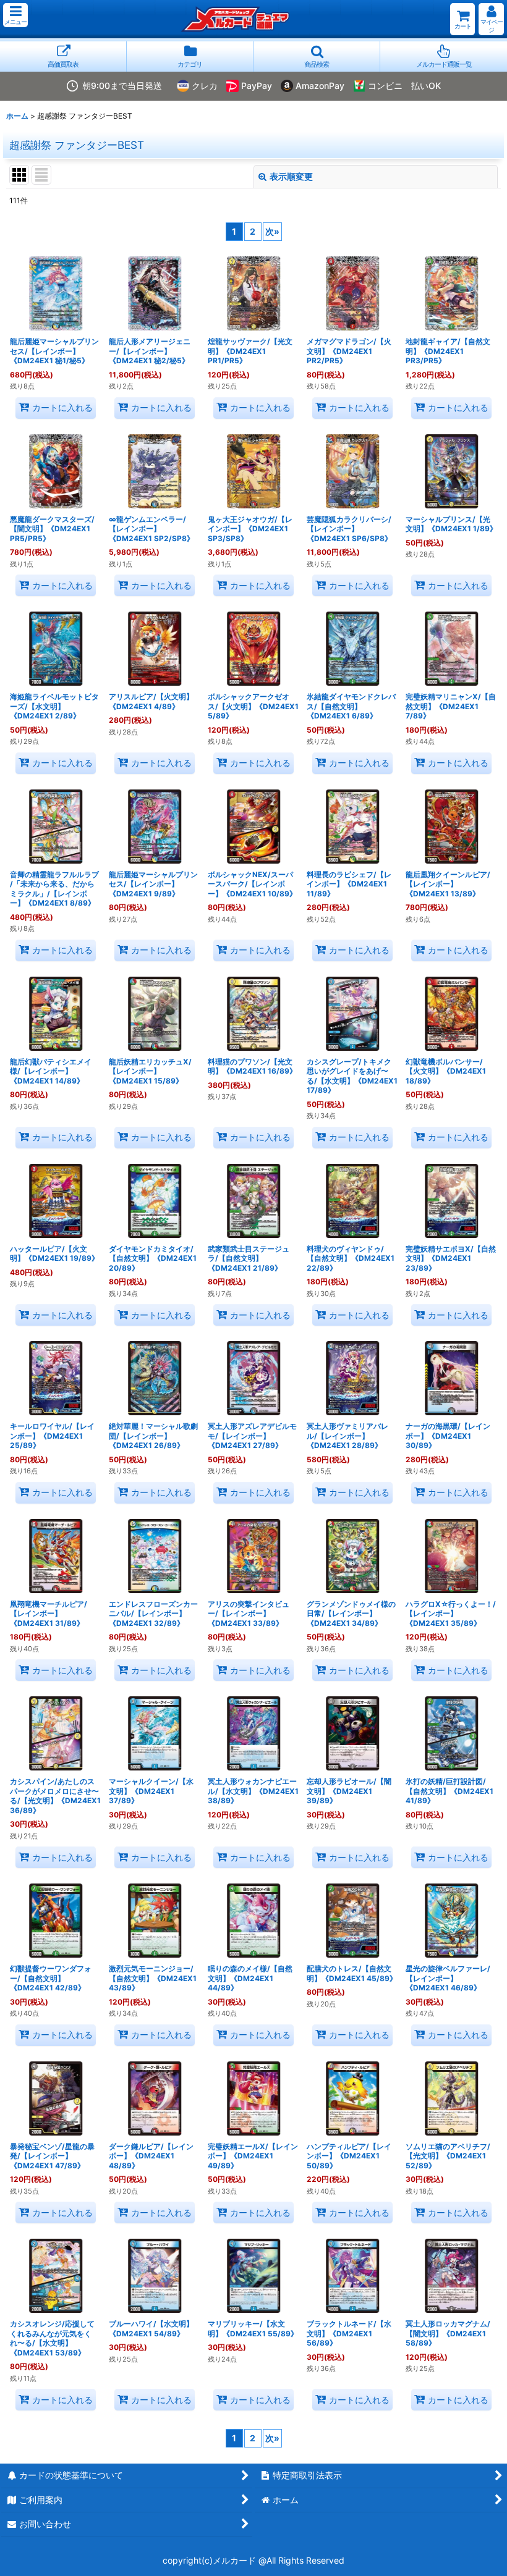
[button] (15, 15)
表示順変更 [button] (291, 176)
